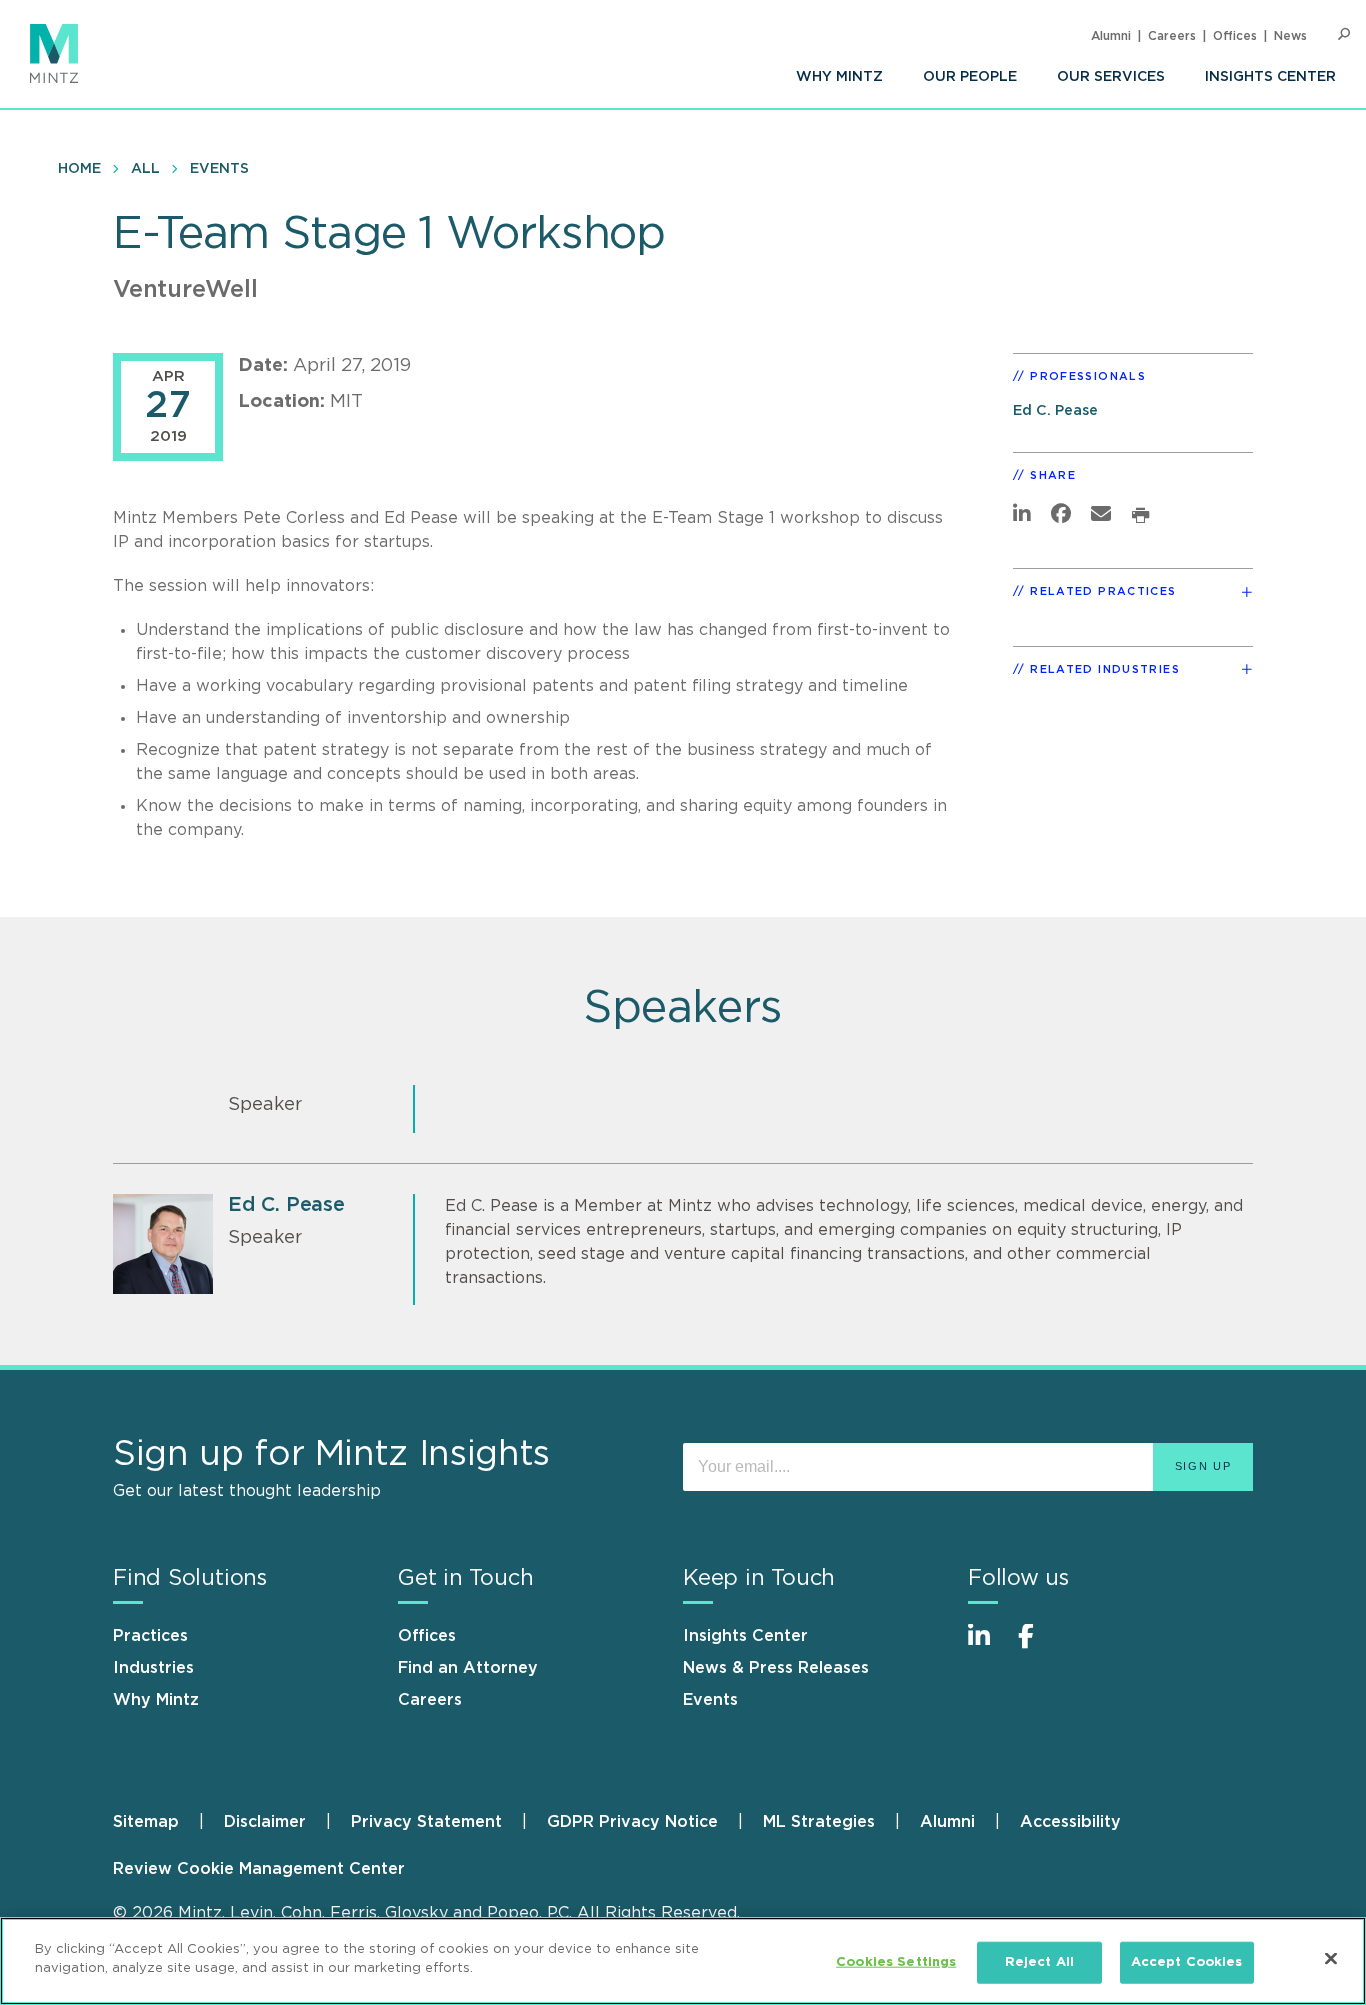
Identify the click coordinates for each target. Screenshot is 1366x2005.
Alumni (1111, 36)
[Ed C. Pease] (163, 1244)
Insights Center (1270, 77)
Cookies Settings (896, 1962)
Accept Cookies (1187, 1962)
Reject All (1039, 1962)
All (145, 169)
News (1290, 36)
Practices (150, 1636)
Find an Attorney (468, 1668)
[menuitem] (839, 77)
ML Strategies (819, 1822)
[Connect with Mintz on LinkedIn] (988, 1646)
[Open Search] (1344, 34)
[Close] (1331, 1958)
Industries (153, 1668)
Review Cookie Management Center (259, 1869)
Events (219, 169)
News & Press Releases (776, 1668)
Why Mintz (839, 77)
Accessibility (1070, 1822)
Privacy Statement (426, 1822)
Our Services (1111, 77)
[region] (683, 1961)
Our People (970, 77)
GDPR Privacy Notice (632, 1822)
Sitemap (146, 1822)
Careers (1172, 36)
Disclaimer (265, 1822)
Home (79, 169)
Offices (1235, 36)
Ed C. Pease (1055, 410)
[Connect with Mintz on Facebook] (1038, 1646)
